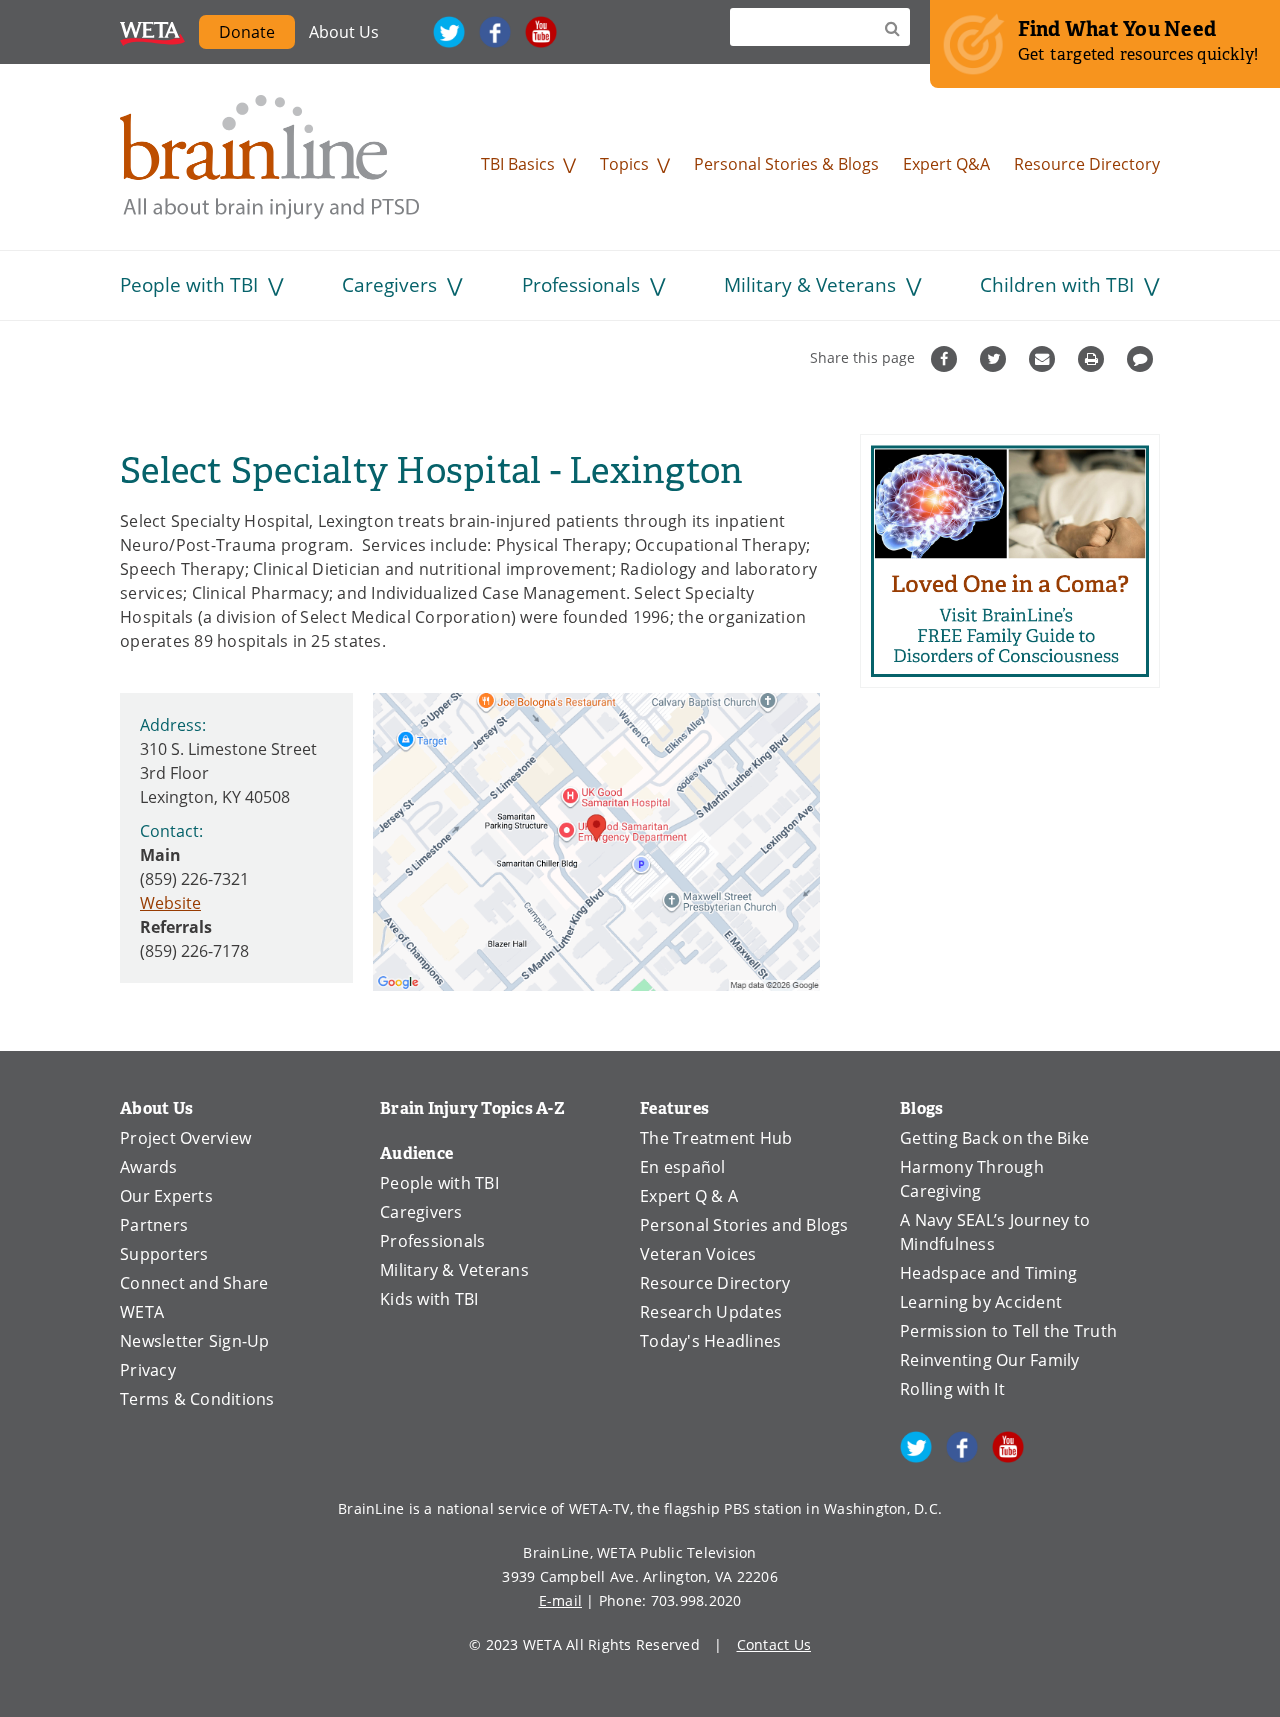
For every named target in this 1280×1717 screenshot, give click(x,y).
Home (270, 157)
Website (170, 903)
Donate (247, 32)
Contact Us (774, 1644)
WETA (152, 32)
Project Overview (185, 1138)
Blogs (921, 1108)
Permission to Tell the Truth (1008, 1331)
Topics (624, 164)
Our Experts (166, 1196)
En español (683, 1167)
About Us (344, 32)
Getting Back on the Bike (994, 1138)
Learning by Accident (981, 1302)
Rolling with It (952, 1389)
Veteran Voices (698, 1254)
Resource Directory (1087, 164)
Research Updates (711, 1312)
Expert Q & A (689, 1196)
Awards (149, 1167)
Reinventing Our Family (990, 1360)
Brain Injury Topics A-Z (472, 1108)
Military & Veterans (810, 284)
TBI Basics (518, 164)
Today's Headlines (710, 1341)
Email (1044, 359)
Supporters (164, 1254)
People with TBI (189, 284)
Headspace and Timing (988, 1273)
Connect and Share (194, 1283)
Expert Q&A (946, 164)
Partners (154, 1225)
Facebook (495, 32)
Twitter (449, 32)
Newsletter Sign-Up (195, 1341)
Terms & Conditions (197, 1399)
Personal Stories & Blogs (786, 164)
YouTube (541, 32)
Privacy (148, 1370)
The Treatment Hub (716, 1138)
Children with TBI (1057, 284)
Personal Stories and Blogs (744, 1225)
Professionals (581, 284)
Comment (1142, 359)
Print (1093, 359)
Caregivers (389, 284)
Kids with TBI (429, 1299)
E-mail (561, 1600)
